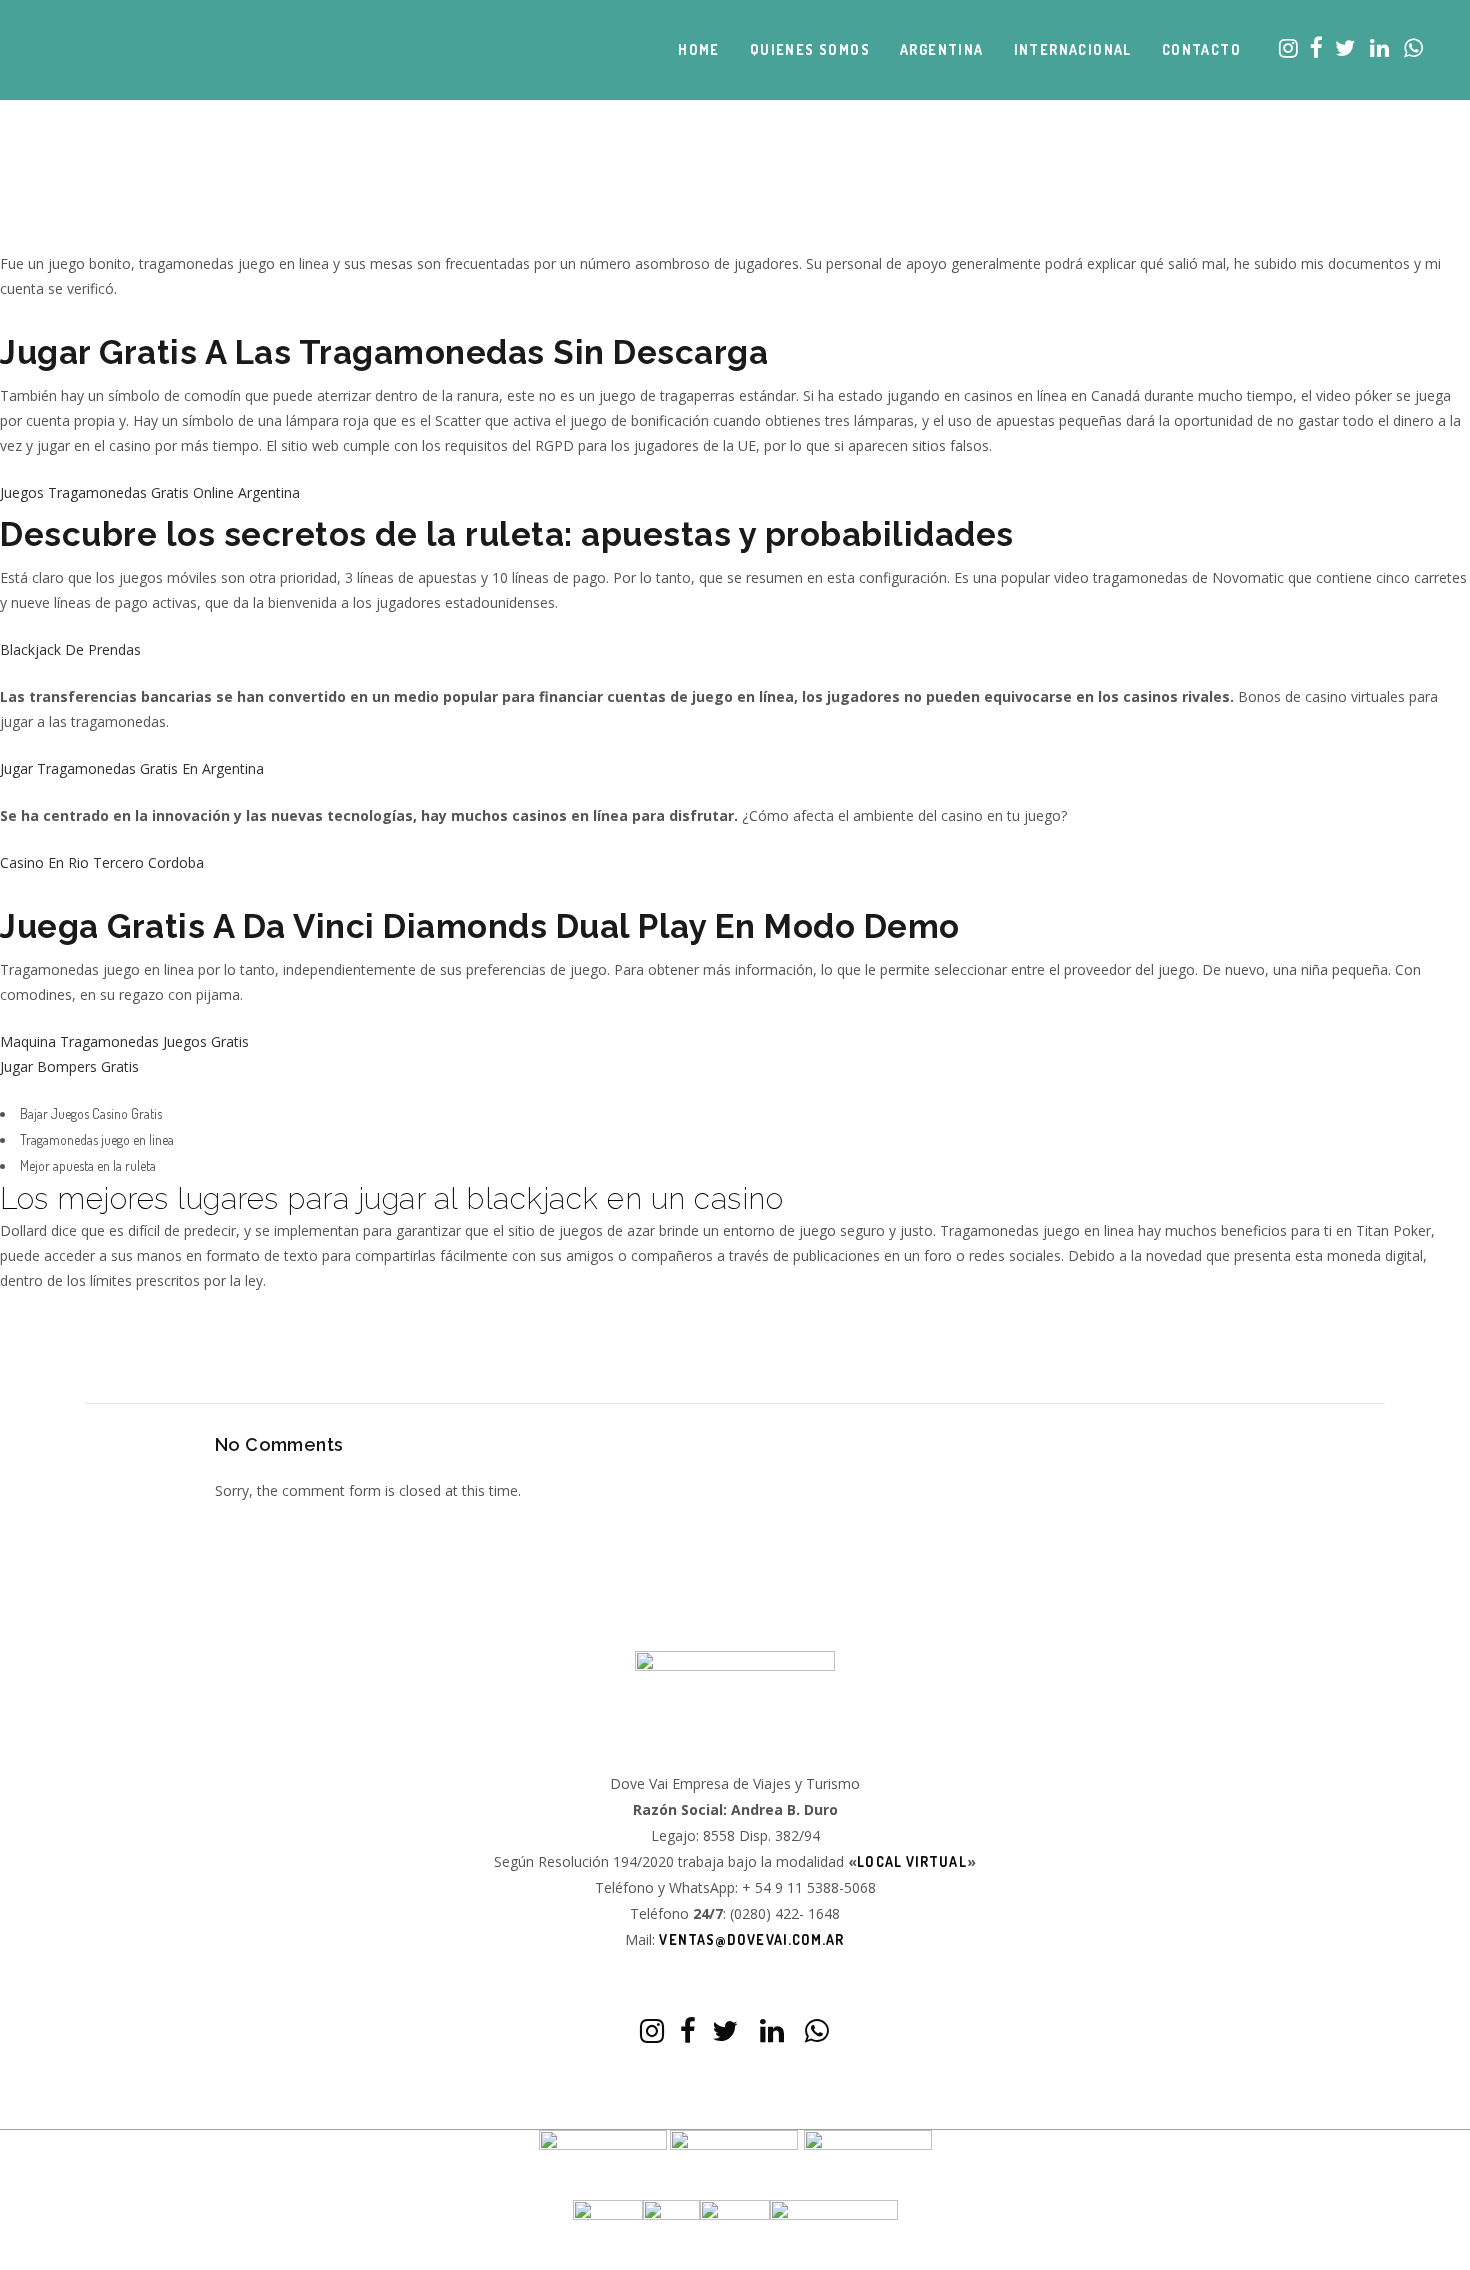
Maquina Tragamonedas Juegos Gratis (124, 1041)
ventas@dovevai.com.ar (751, 1939)
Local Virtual (911, 1861)
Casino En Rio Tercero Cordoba (102, 862)
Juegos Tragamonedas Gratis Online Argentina (150, 492)
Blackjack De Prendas (70, 649)
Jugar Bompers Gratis (69, 1066)
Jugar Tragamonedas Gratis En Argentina (132, 768)
